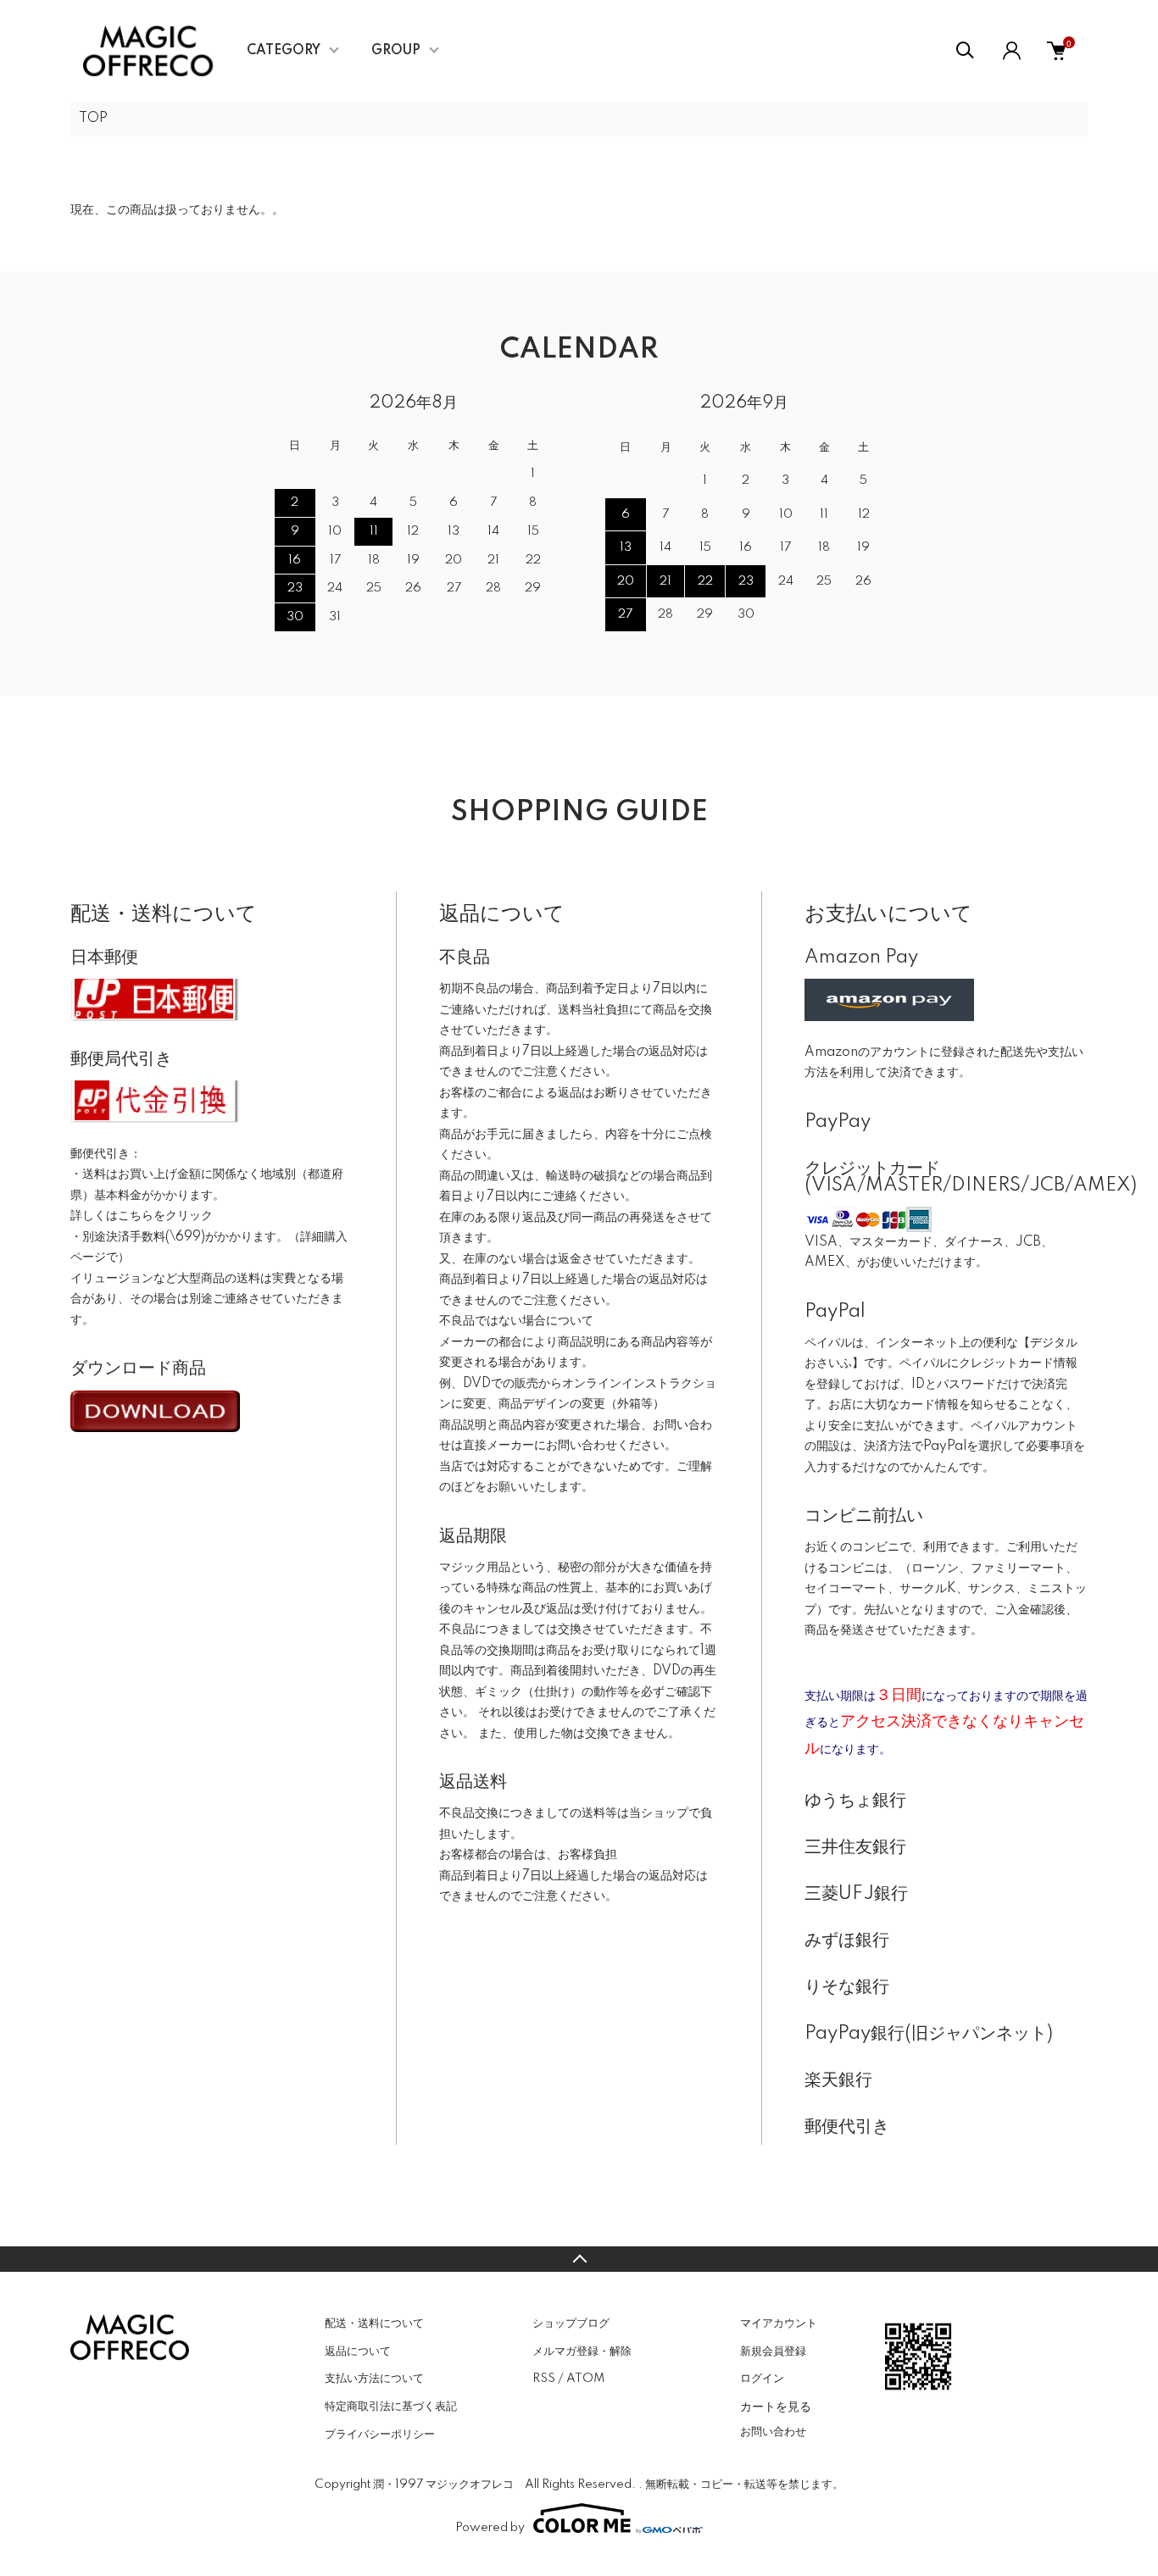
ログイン (762, 2379)
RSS (544, 2379)
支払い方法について (374, 2379)
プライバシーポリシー (380, 2434)
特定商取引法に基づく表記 (391, 2407)
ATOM (585, 2379)
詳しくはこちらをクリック (142, 1216)
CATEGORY (284, 51)
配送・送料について (374, 2323)
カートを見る (776, 2406)
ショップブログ (571, 2323)
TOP (93, 119)
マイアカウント (779, 2323)
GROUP (396, 51)
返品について (358, 2351)
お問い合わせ (773, 2432)
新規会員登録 (773, 2351)
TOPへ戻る (579, 2259)
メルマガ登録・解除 (582, 2351)
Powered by (490, 2528)
